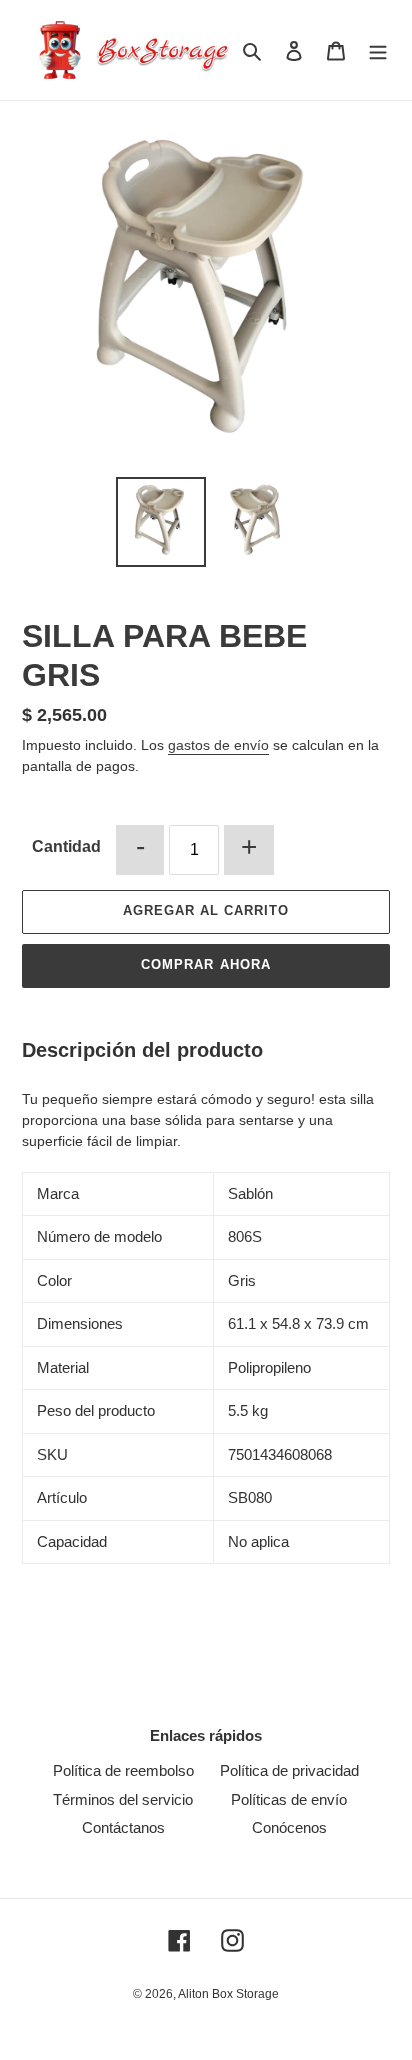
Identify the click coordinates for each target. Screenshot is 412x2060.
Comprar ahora (206, 964)
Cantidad (66, 846)
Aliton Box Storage (228, 1994)
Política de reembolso (123, 1770)
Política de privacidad (289, 1770)
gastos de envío (218, 745)
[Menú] (378, 50)
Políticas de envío (289, 1799)
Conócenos (289, 1827)
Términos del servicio (123, 1799)
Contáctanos (123, 1827)
